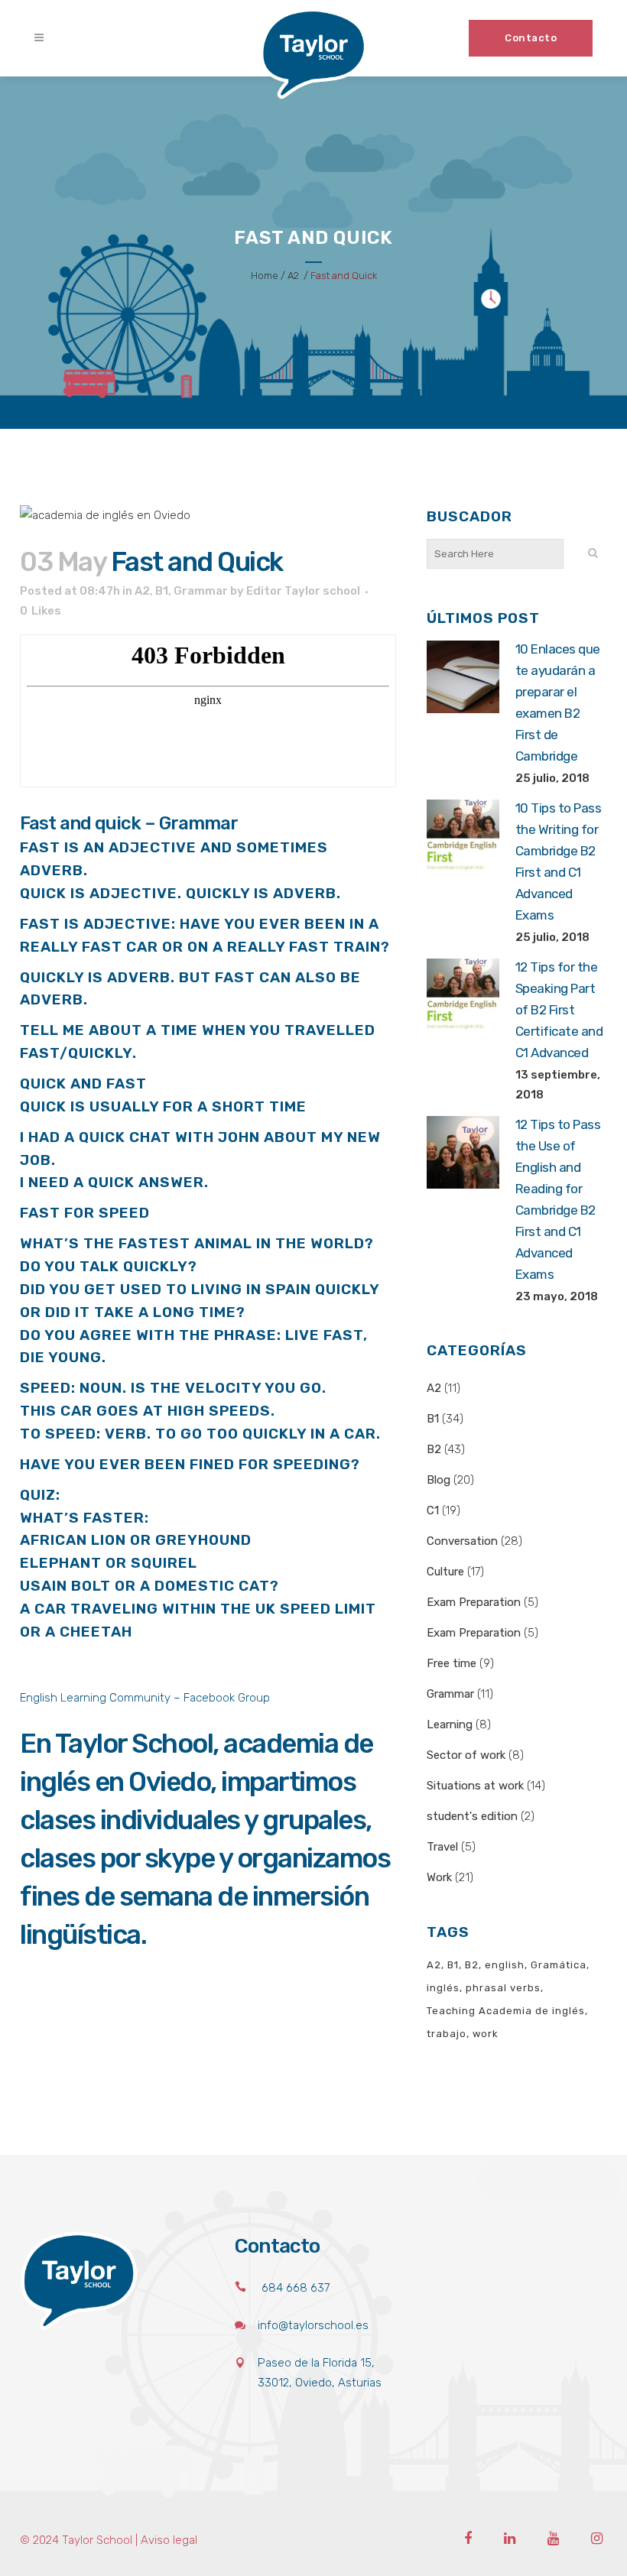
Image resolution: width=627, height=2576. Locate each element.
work (486, 2034)
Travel (442, 1847)
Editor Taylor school (303, 591)
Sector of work (466, 1755)
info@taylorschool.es (313, 2325)
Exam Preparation (474, 1602)
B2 (434, 1449)
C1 (433, 1510)
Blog (439, 1480)
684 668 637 (296, 2288)
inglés (443, 1988)
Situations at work (475, 1786)
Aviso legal (169, 2540)
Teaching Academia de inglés (506, 2011)
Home (265, 276)
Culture (445, 1572)
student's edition (472, 1816)
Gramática (559, 1965)
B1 (162, 591)
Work (439, 1877)
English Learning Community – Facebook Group (146, 1698)
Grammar (201, 591)
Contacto (531, 38)
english (505, 1965)
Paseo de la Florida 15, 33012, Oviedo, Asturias (320, 2373)
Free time (452, 1663)
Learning (450, 1724)
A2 (293, 276)
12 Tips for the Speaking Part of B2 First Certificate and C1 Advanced (559, 1010)
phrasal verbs (503, 1988)
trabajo (447, 2034)
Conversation (462, 1541)
